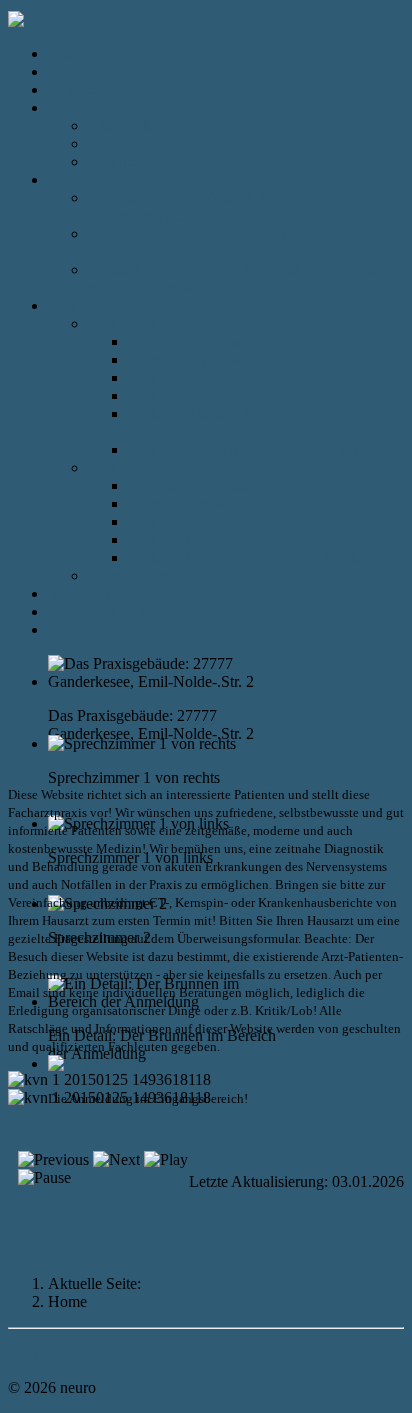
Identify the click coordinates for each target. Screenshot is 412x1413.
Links (66, 305)
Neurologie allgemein (196, 341)
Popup (28, 1249)
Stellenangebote (98, 629)
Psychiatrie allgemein (195, 485)
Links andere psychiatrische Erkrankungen (262, 557)
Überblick (119, 125)
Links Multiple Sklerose (203, 359)
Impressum (82, 593)
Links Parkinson (179, 377)
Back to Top (47, 1353)
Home (67, 53)
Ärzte (65, 179)
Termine (74, 89)
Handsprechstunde (146, 143)
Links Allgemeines (147, 575)
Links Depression (183, 503)
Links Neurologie (143, 323)
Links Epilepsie (177, 395)
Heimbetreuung (137, 161)
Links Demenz (174, 539)
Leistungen (83, 107)
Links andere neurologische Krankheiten (256, 449)
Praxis (67, 71)
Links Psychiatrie (142, 467)
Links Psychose (177, 521)
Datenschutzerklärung (117, 611)
